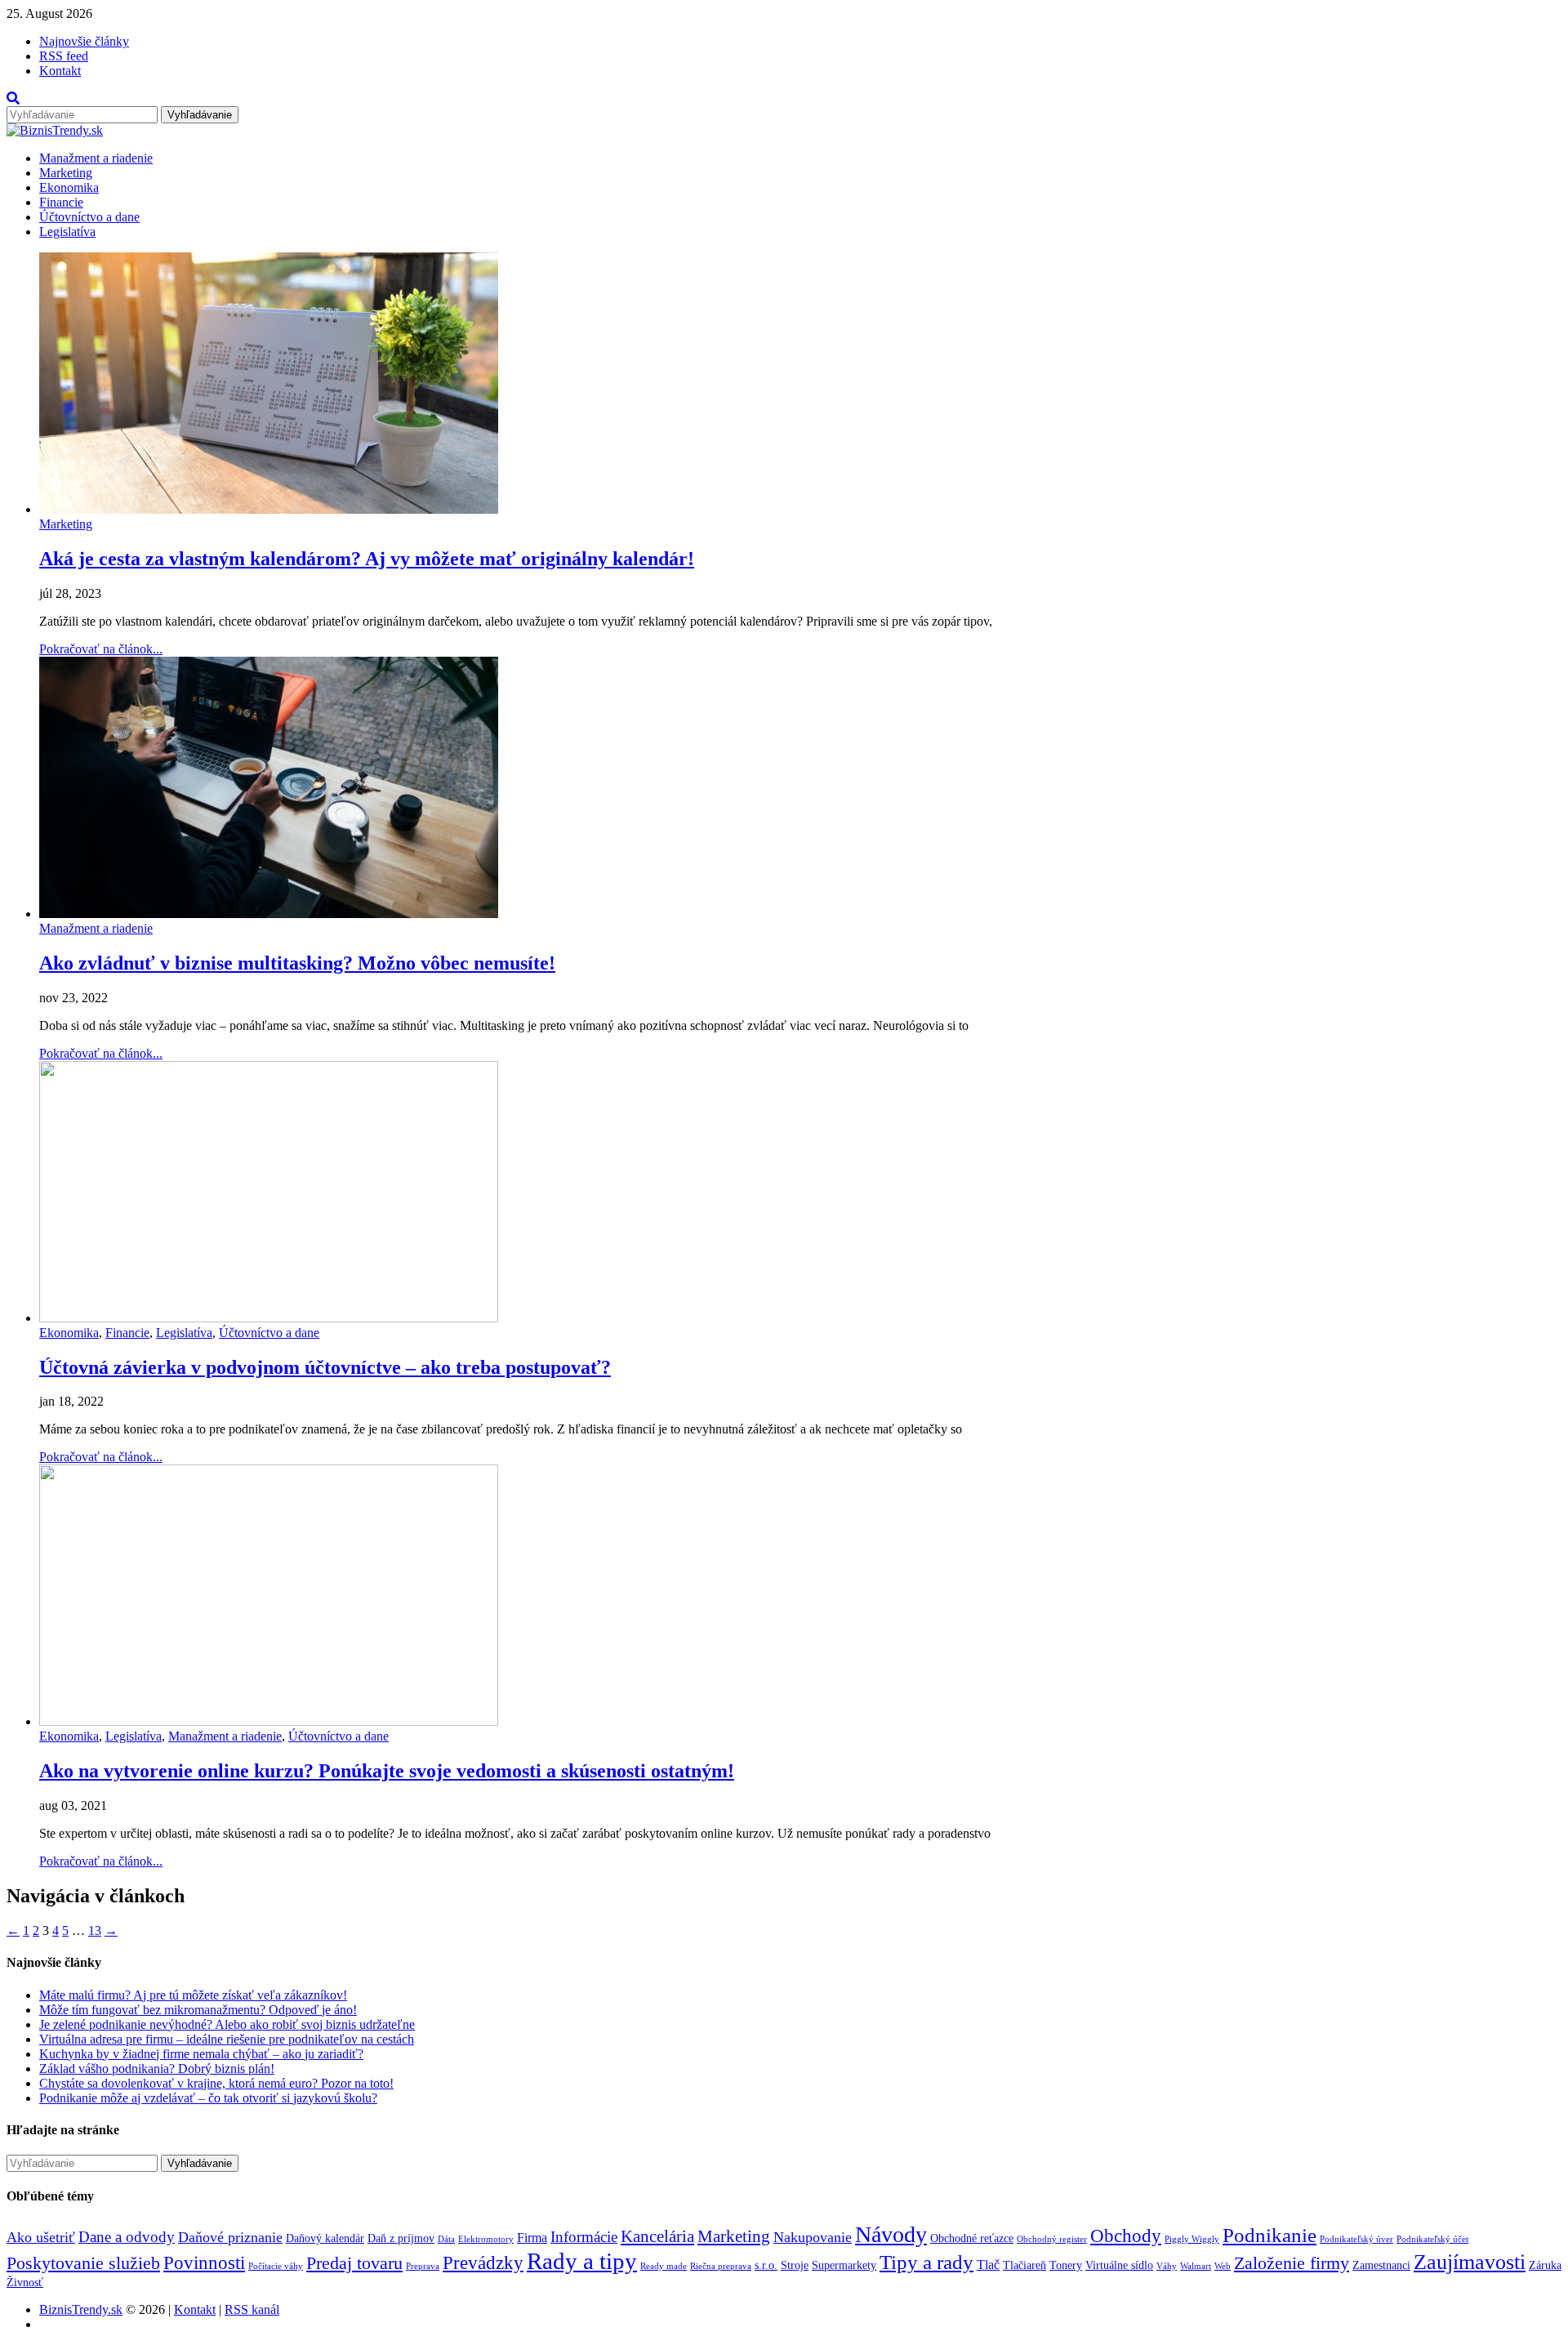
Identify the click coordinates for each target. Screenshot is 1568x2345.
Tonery (1066, 2265)
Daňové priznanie (230, 2237)
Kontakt (60, 71)
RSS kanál (252, 2309)
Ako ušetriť (41, 2237)
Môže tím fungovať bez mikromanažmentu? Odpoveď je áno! (198, 2010)
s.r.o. (766, 2265)
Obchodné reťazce (972, 2238)
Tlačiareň (1025, 2265)
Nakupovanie (813, 2237)
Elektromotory (486, 2239)
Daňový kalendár (325, 2238)
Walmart (1196, 2266)
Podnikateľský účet (1432, 2239)
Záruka (1545, 2265)
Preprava (423, 2266)
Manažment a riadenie (96, 158)
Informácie (584, 2237)
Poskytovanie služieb (83, 2263)
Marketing (66, 173)
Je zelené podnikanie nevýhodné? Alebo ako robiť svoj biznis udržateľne (227, 2024)
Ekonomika (69, 187)
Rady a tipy (582, 2261)
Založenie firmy (1292, 2263)
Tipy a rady (927, 2262)
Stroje (795, 2265)
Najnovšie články (84, 41)
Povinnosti (204, 2263)
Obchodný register (1052, 2239)
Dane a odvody (127, 2237)
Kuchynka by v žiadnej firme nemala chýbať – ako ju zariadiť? (201, 2054)
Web (1223, 2266)
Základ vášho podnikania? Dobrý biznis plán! (157, 2069)
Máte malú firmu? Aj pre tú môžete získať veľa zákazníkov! (193, 1995)
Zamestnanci (1381, 2265)
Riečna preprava (721, 2266)
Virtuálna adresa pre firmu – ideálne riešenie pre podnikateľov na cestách (227, 2039)
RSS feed (64, 56)
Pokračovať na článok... (101, 649)
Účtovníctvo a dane (89, 217)
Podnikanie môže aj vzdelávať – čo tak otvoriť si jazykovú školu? (208, 2098)
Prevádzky (483, 2263)
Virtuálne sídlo (1119, 2265)
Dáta (446, 2239)
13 (95, 1930)
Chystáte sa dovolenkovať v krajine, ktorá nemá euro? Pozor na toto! (216, 2083)
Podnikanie (1270, 2235)
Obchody (1126, 2236)
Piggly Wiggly (1192, 2239)
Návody (891, 2234)
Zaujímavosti (1470, 2262)
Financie (61, 202)
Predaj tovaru (354, 2263)
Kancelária (657, 2236)
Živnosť (25, 2283)
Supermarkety (844, 2265)
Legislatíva (67, 232)
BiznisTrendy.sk (81, 2309)
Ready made (664, 2266)
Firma (532, 2238)
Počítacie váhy (276, 2266)
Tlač (988, 2265)
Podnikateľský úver (1356, 2239)
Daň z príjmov (401, 2238)
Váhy (1167, 2266)
